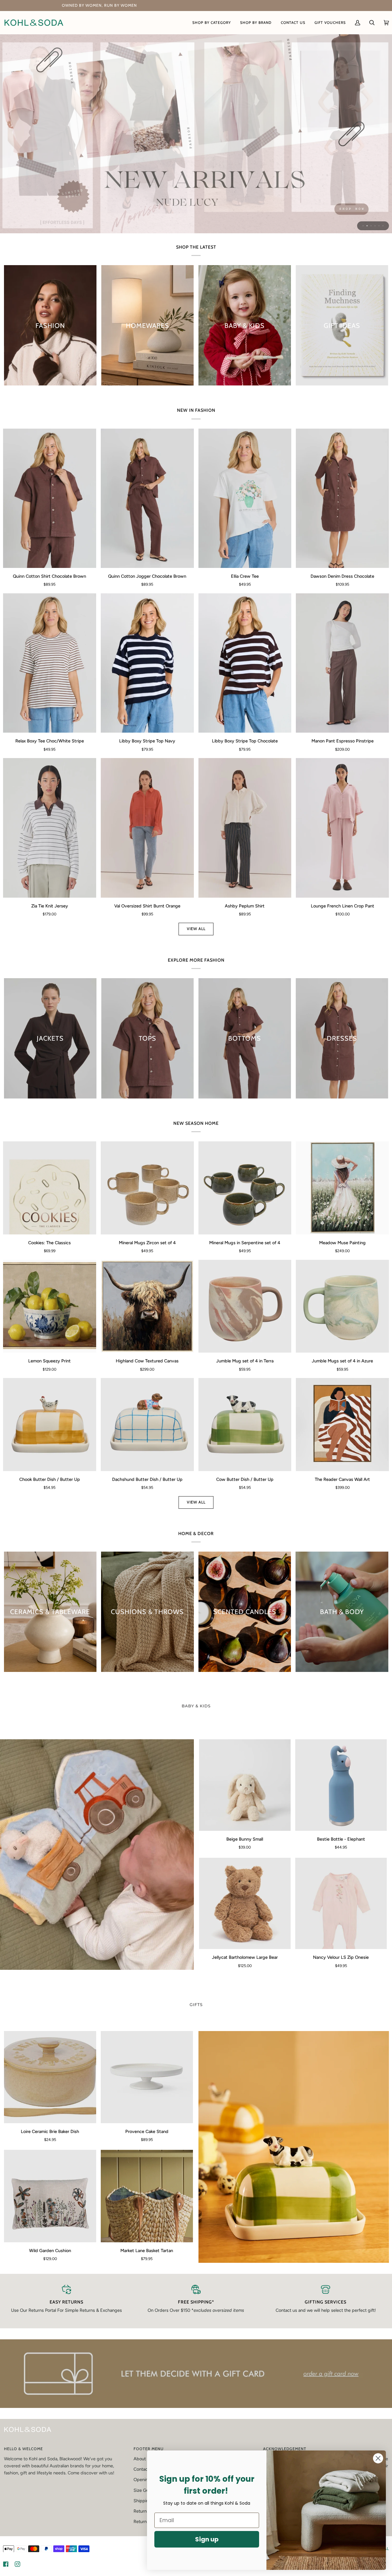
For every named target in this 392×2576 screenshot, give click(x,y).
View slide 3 (371, 226)
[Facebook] (6, 2564)
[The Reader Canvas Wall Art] (342, 1425)
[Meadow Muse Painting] (342, 1188)
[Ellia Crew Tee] (245, 498)
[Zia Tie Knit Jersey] (50, 828)
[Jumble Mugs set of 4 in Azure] (342, 1306)
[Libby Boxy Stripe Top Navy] (147, 663)
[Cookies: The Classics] (50, 1188)
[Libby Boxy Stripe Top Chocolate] (245, 663)
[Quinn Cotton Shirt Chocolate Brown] (50, 498)
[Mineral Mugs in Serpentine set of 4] (245, 1188)
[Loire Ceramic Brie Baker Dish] (50, 2077)
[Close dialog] (378, 2458)
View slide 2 (367, 226)
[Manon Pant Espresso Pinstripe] (342, 663)
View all (196, 929)
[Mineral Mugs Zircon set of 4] (147, 1188)
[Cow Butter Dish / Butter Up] (245, 1425)
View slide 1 (363, 226)
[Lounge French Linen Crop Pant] (342, 828)
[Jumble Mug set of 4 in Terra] (245, 1306)
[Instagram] (17, 2564)
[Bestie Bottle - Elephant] (341, 1785)
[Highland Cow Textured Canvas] (147, 1306)
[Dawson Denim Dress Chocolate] (342, 498)
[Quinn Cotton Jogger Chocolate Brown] (147, 498)
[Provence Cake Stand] (147, 2077)
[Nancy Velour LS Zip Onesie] (341, 1904)
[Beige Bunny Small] (245, 1785)
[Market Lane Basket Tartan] (147, 2196)
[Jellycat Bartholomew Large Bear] (245, 1904)
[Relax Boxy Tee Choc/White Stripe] (50, 663)
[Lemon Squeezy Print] (50, 1306)
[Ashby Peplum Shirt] (245, 828)
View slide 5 (379, 226)
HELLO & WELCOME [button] (23, 2449)
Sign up (207, 2539)
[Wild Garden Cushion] (50, 2196)
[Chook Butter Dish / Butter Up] (50, 1425)
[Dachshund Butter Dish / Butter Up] (147, 1425)
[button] (212, 23)
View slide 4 (375, 226)
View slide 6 (383, 226)
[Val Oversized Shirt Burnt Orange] (147, 828)
